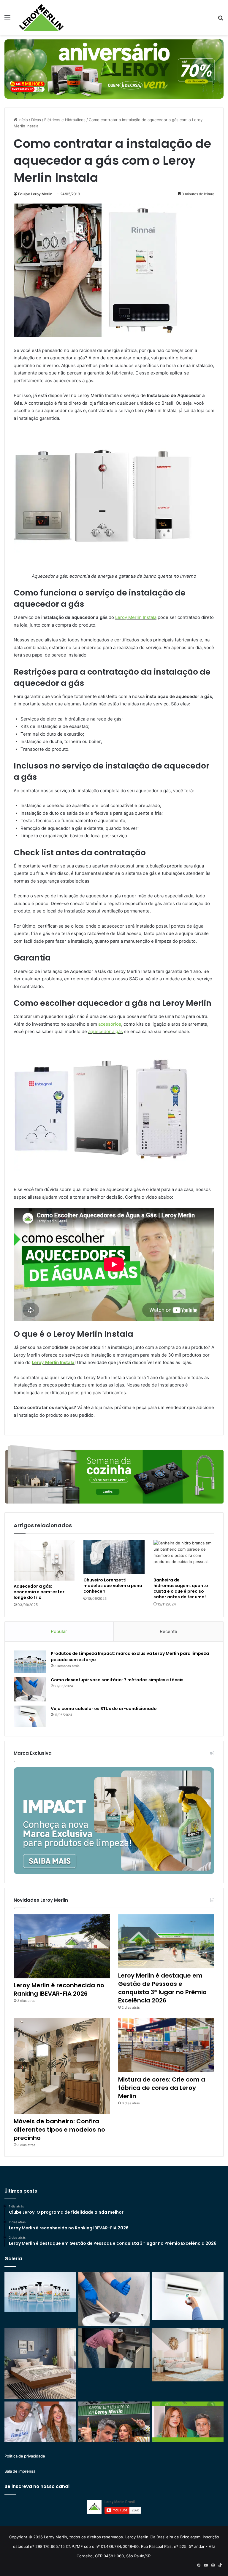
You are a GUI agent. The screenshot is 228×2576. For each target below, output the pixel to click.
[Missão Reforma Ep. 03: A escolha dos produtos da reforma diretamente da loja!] (114, 2422)
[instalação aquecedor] (103, 335)
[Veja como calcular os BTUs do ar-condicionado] (30, 1717)
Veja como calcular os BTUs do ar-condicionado (104, 1709)
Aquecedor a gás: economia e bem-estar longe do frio (39, 1592)
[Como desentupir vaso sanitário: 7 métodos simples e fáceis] (30, 1689)
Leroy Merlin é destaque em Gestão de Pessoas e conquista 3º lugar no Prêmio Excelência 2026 (162, 1988)
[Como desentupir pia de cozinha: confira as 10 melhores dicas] (114, 2348)
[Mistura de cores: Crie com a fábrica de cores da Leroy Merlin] (166, 2045)
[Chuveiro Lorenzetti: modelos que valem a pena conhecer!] (114, 1557)
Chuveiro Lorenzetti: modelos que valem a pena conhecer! (113, 1586)
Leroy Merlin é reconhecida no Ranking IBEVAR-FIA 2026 (59, 1989)
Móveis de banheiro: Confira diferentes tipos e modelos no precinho (59, 2130)
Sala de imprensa (20, 2471)
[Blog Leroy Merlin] (41, 17)
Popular (59, 1631)
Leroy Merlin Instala (136, 617)
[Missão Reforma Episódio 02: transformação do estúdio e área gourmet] (188, 2422)
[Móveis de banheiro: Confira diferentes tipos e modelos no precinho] (62, 2066)
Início (23, 120)
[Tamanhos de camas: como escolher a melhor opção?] (40, 2364)
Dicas (36, 120)
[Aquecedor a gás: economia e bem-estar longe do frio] (44, 1560)
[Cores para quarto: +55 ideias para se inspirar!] (188, 2355)
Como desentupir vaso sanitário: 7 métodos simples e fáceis (117, 1680)
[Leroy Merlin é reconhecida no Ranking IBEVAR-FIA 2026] (62, 1946)
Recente (168, 1631)
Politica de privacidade (25, 2456)
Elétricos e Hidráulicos (65, 120)
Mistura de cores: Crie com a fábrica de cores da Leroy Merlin (162, 2088)
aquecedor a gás (106, 1031)
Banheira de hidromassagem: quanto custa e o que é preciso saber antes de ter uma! (181, 1588)
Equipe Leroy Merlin (35, 194)
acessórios (110, 1024)
